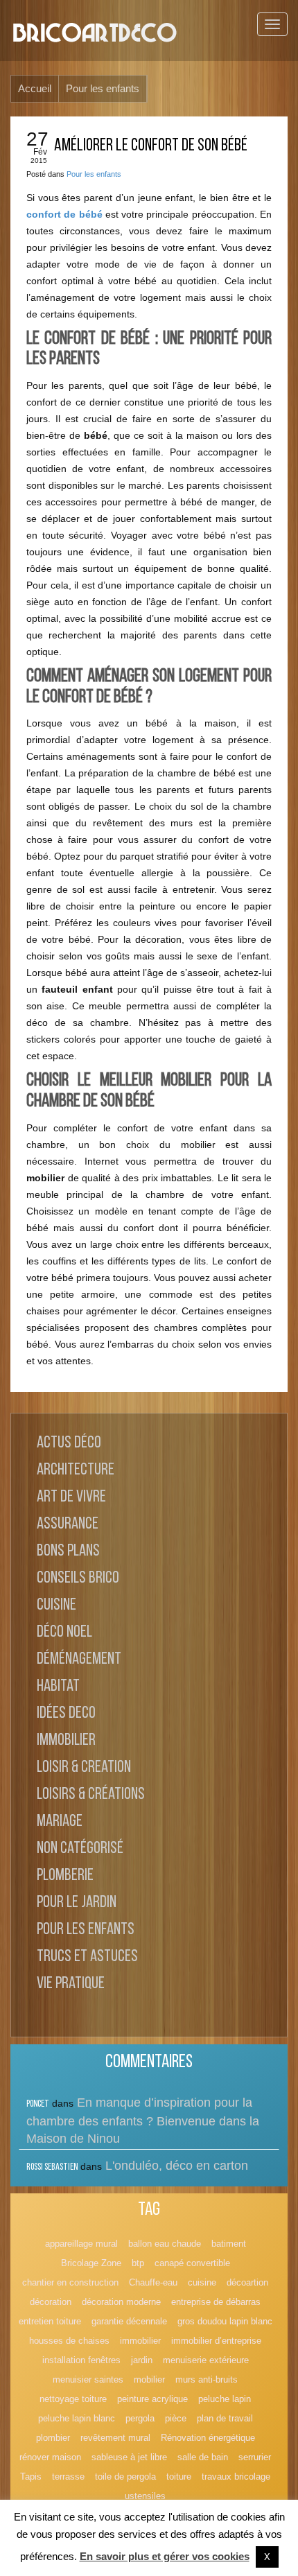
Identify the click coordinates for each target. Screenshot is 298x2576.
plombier (53, 2438)
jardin (142, 2360)
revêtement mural (115, 2438)
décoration (51, 2302)
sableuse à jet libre (129, 2457)
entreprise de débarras (216, 2302)
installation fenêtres (81, 2360)
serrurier (255, 2457)
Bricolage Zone (91, 2263)
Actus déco (69, 1443)
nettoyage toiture (73, 2399)
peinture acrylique (152, 2399)
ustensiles (145, 2496)
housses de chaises (69, 2341)
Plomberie (65, 1876)
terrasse (68, 2477)
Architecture (76, 1470)
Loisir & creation (84, 1768)
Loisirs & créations (91, 1795)
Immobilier (66, 1741)
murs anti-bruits (207, 2379)
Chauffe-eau (153, 2282)
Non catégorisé (80, 1849)
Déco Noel (64, 1633)
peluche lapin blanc (77, 2418)
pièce (176, 2418)
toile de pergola (125, 2477)
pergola (140, 2418)
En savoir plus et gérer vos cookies (165, 2556)
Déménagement (79, 1660)
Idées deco (66, 1714)
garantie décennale (129, 2321)
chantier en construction (70, 2282)
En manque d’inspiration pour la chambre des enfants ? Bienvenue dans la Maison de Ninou (143, 2121)
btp (138, 2263)
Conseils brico (78, 1578)
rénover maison (50, 2457)
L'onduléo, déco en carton (177, 2166)
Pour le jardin (77, 1903)
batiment (229, 2244)
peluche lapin (225, 2399)
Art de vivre (71, 1497)
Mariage (60, 1822)
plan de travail (225, 2418)
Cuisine (56, 1605)
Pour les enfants (94, 174)
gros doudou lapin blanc (225, 2321)
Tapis (31, 2477)
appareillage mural (81, 2244)
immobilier (140, 2341)
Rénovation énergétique (208, 2438)
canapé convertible (192, 2263)
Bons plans (68, 1551)
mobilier (149, 2379)
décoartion (247, 2282)
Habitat (58, 1687)
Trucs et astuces (87, 1957)
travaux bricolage (236, 2477)
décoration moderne (121, 2302)
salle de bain (203, 2457)
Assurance (68, 1524)
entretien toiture (50, 2321)
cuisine (202, 2282)
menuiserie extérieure (206, 2360)
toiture (179, 2477)
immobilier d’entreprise (216, 2341)
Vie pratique (71, 1984)
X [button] (267, 2557)
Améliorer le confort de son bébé (151, 146)
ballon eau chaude (165, 2244)
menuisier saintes (88, 2379)
